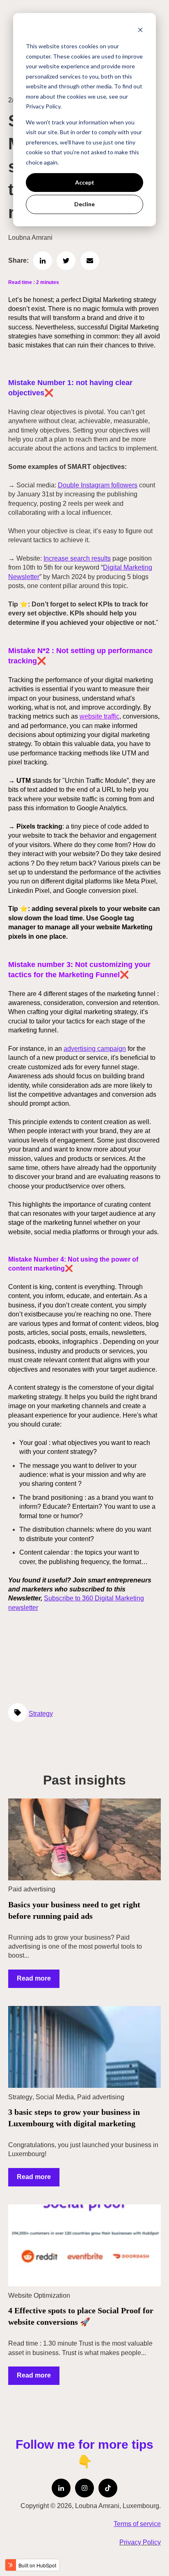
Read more (34, 1978)
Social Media (55, 2097)
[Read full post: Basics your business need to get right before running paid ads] (84, 1839)
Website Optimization (39, 2295)
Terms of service (137, 2524)
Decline (84, 204)
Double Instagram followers (98, 485)
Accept (85, 182)
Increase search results (77, 558)
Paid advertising (32, 1889)
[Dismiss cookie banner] (140, 31)
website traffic (99, 716)
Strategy (41, 1714)
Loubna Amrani (30, 238)
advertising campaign (95, 1049)
